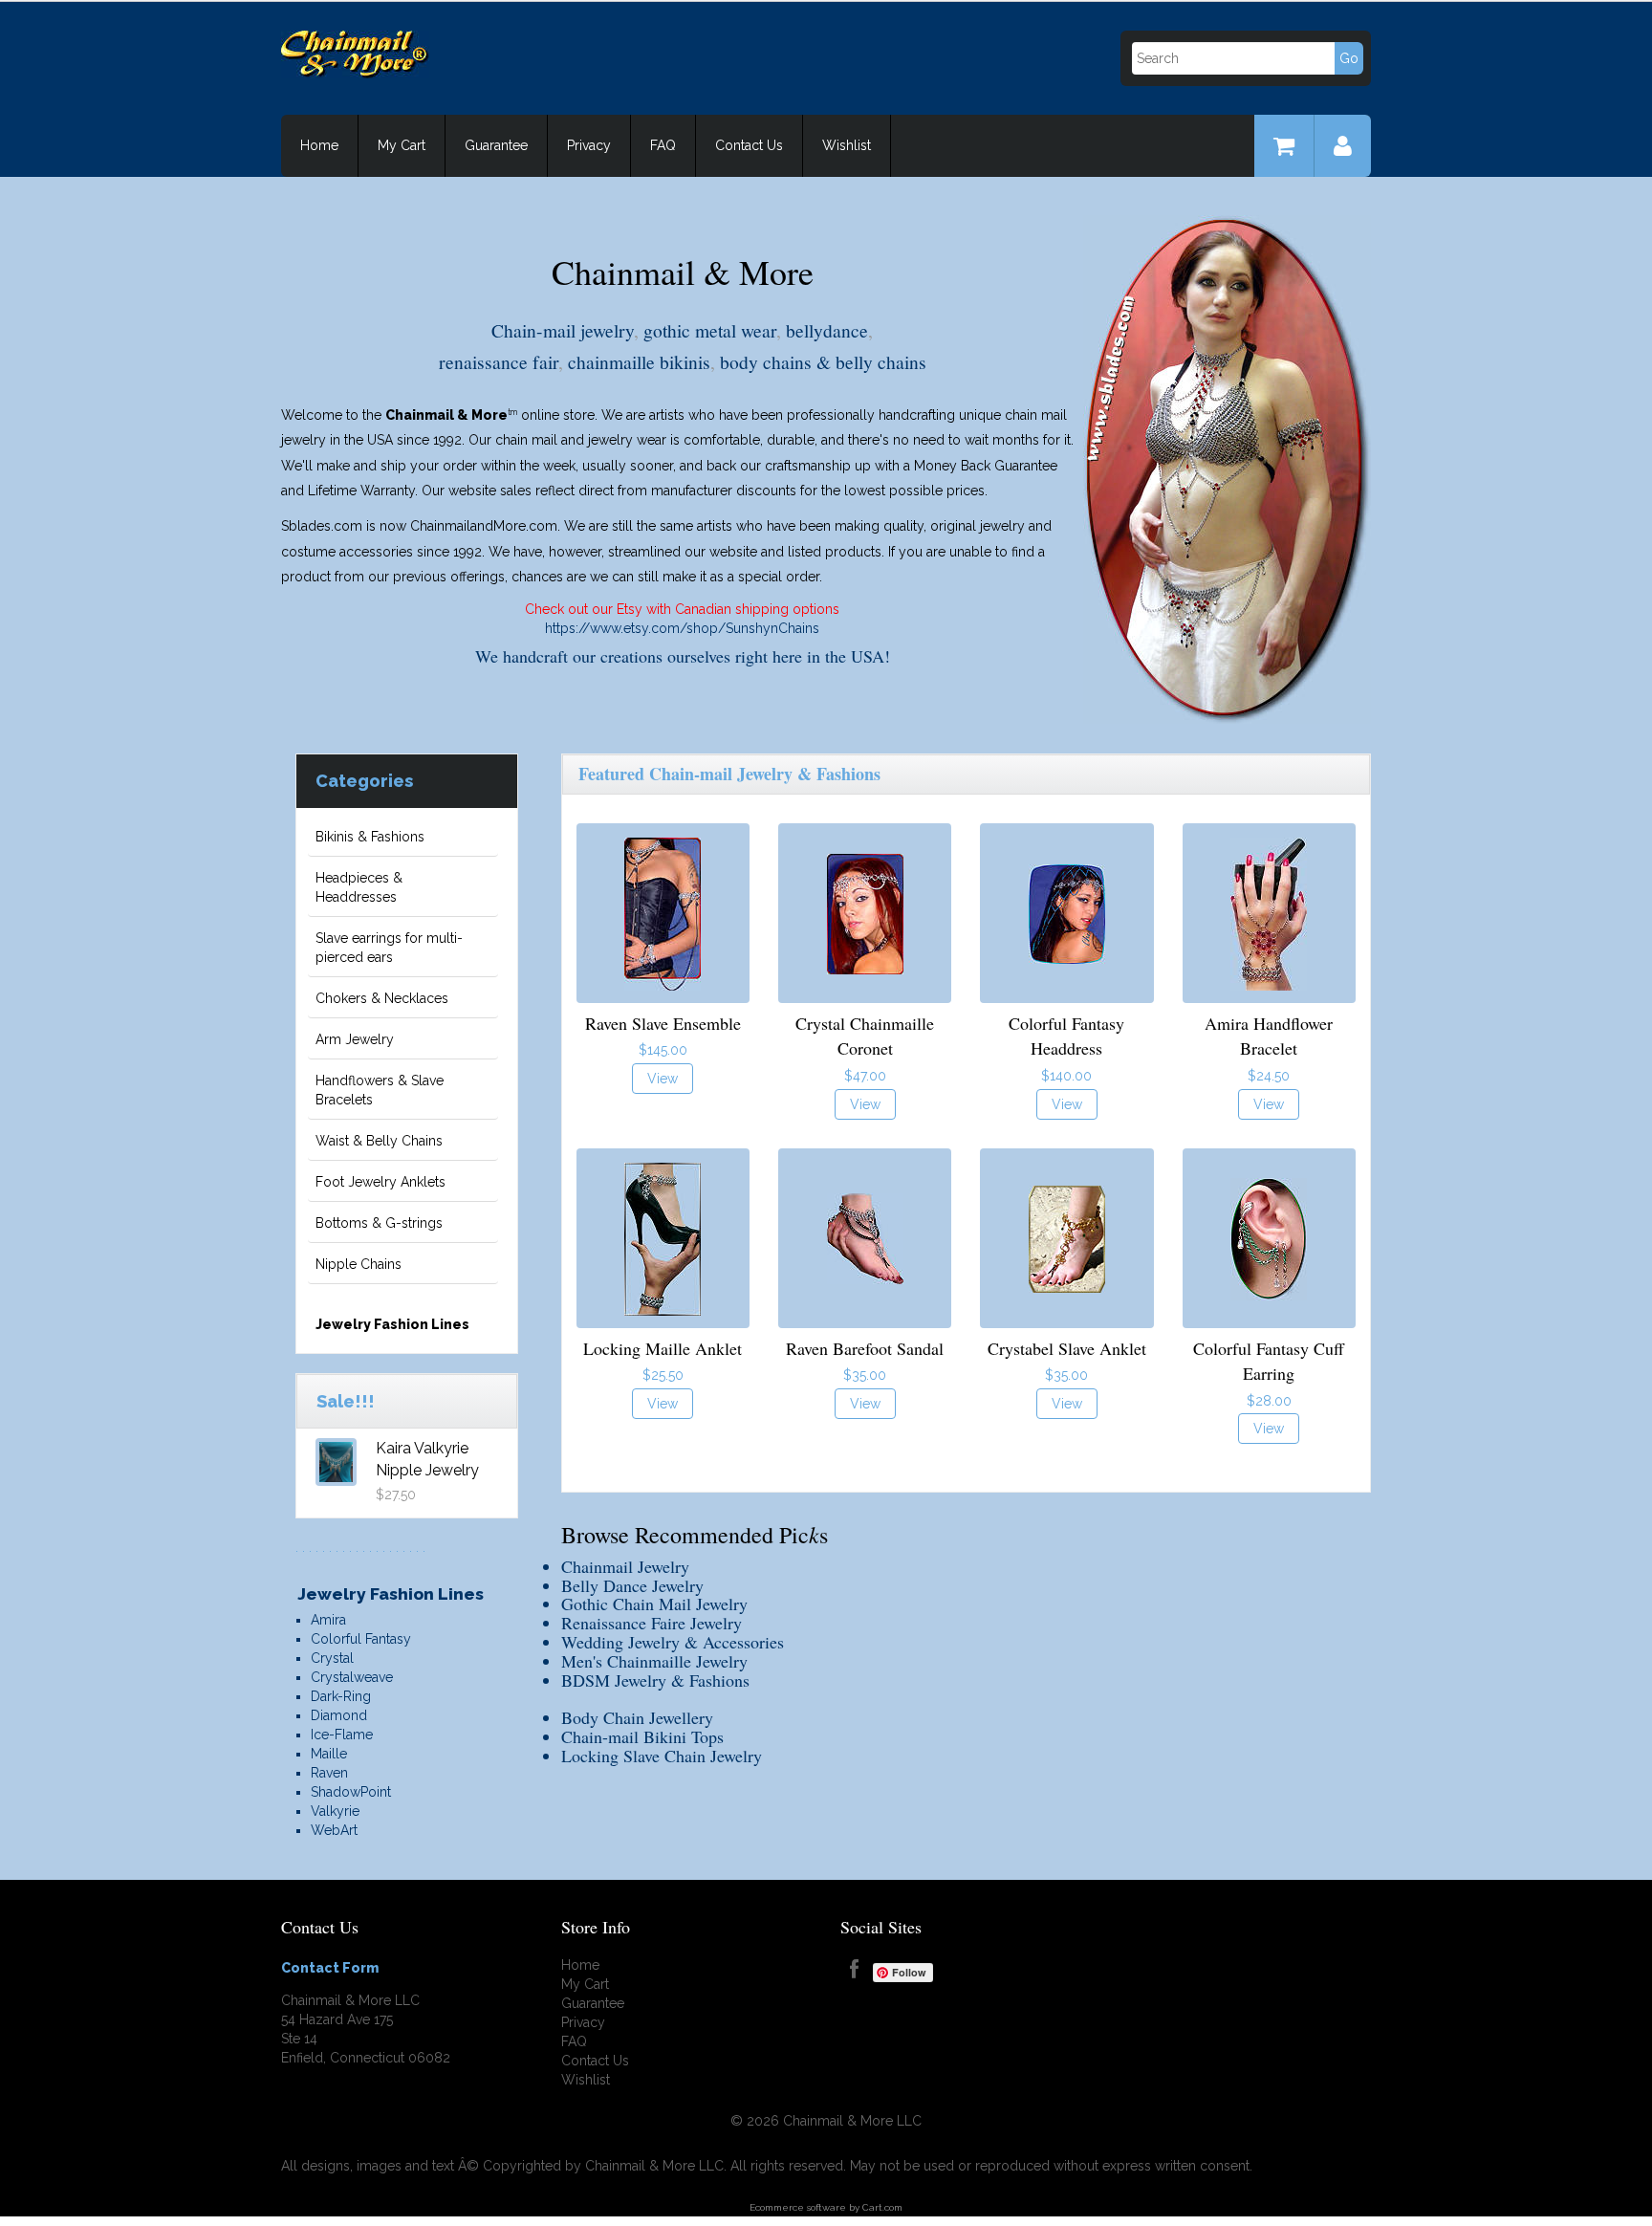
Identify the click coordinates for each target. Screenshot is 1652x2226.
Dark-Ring (341, 1696)
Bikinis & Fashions (370, 837)
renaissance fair (499, 361)
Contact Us (749, 145)
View (663, 1079)
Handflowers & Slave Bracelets (380, 1090)
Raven (329, 1773)
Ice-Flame (342, 1735)
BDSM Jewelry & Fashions (655, 1680)
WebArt (334, 1830)
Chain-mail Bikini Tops (642, 1736)
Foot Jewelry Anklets (380, 1182)
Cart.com (882, 2207)
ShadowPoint (351, 1792)
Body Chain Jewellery (637, 1717)
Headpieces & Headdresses (359, 887)
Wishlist (847, 145)
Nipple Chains (359, 1264)
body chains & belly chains (823, 361)
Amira (328, 1620)
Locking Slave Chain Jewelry (662, 1756)
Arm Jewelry (355, 1039)
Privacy (589, 145)
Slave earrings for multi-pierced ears (389, 948)
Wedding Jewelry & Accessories (673, 1642)
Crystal (332, 1658)
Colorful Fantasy (361, 1639)
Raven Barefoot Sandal (865, 1348)
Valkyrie (335, 1811)
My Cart (402, 145)
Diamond (339, 1715)
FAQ (663, 145)
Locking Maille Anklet (663, 1348)
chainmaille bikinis (639, 361)
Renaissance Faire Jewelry (652, 1623)
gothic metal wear (710, 330)
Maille (329, 1754)
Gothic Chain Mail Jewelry (654, 1604)
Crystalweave (352, 1677)
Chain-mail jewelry (563, 330)
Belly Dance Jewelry (632, 1585)
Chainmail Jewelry (625, 1566)
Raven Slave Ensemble (663, 1023)
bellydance (827, 330)
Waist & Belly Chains (379, 1141)
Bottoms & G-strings (379, 1223)
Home (319, 145)
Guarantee (496, 145)
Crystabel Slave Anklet (1067, 1348)
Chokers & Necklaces (382, 998)
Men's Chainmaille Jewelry (654, 1661)
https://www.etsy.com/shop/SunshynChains (682, 628)
